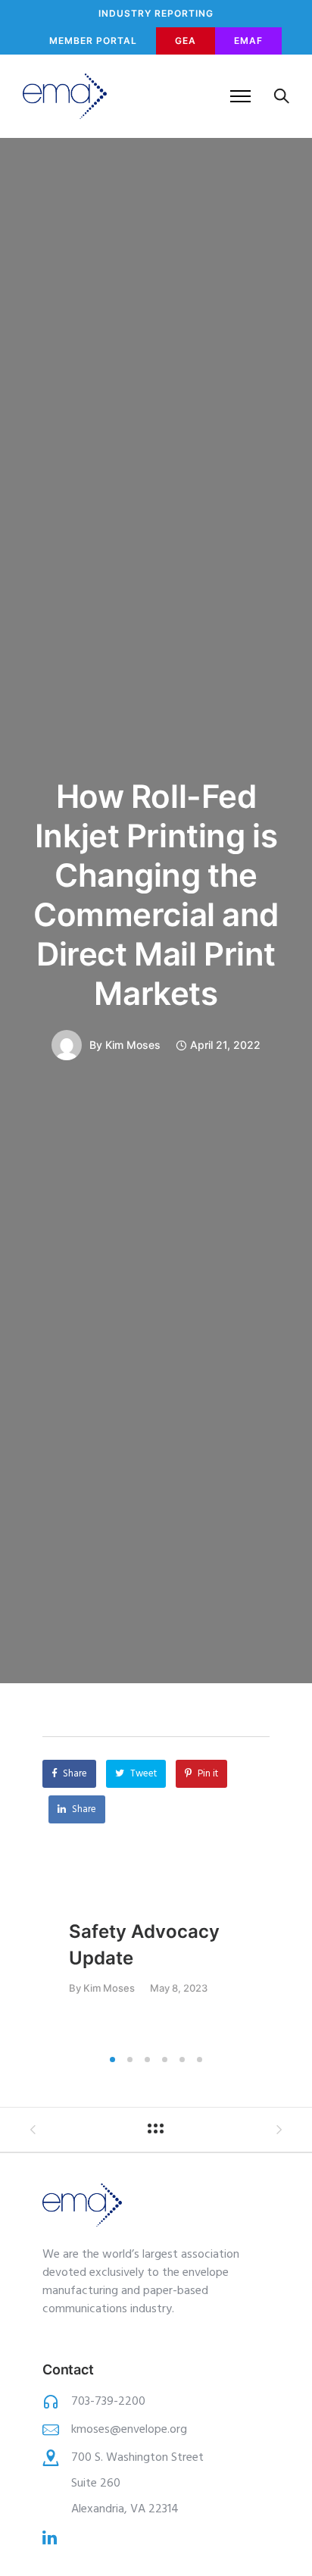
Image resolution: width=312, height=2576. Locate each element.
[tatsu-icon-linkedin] (50, 2537)
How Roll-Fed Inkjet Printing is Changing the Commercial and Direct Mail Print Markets (156, 895)
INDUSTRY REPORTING (156, 13)
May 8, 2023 (179, 1988)
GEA (186, 41)
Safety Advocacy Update (144, 1945)
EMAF (248, 41)
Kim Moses (133, 1045)
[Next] (302, 1966)
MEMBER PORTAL (93, 41)
